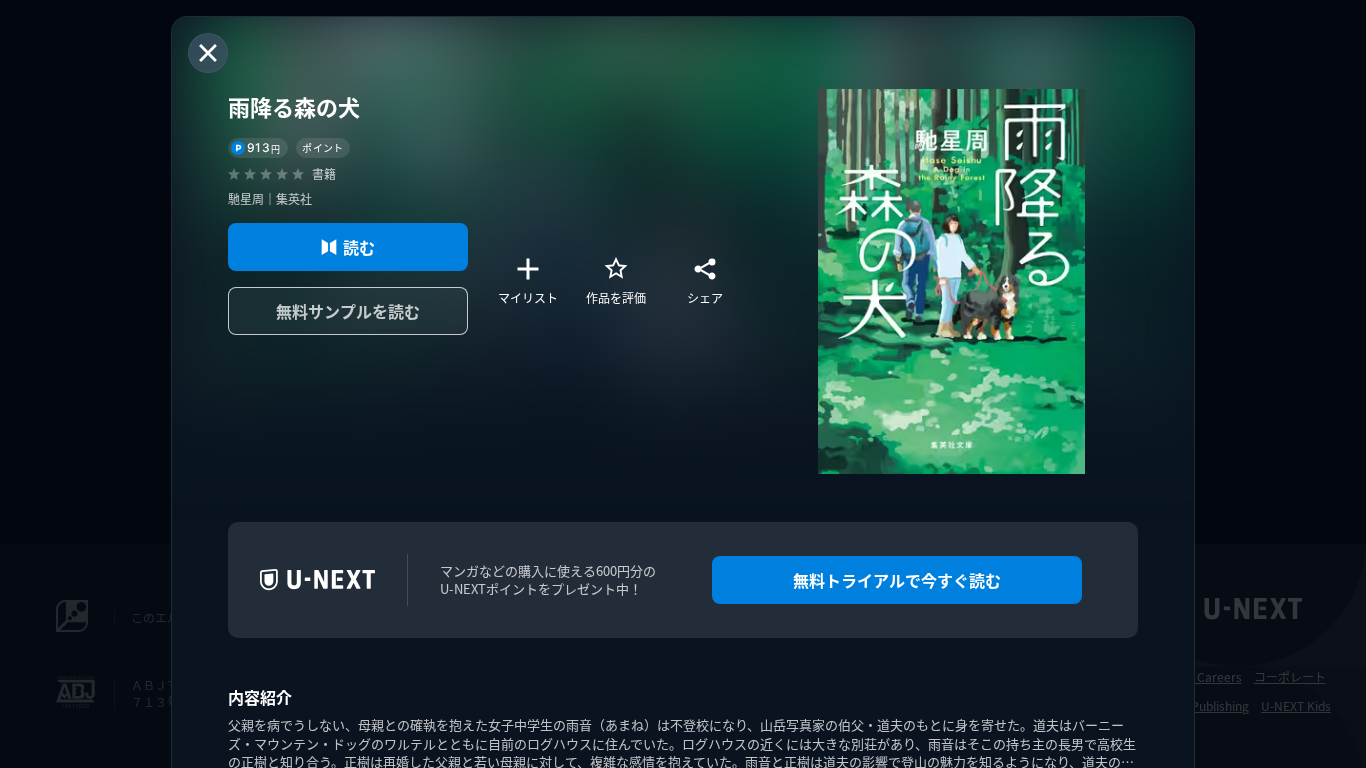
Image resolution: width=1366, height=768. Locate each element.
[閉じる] (208, 53)
